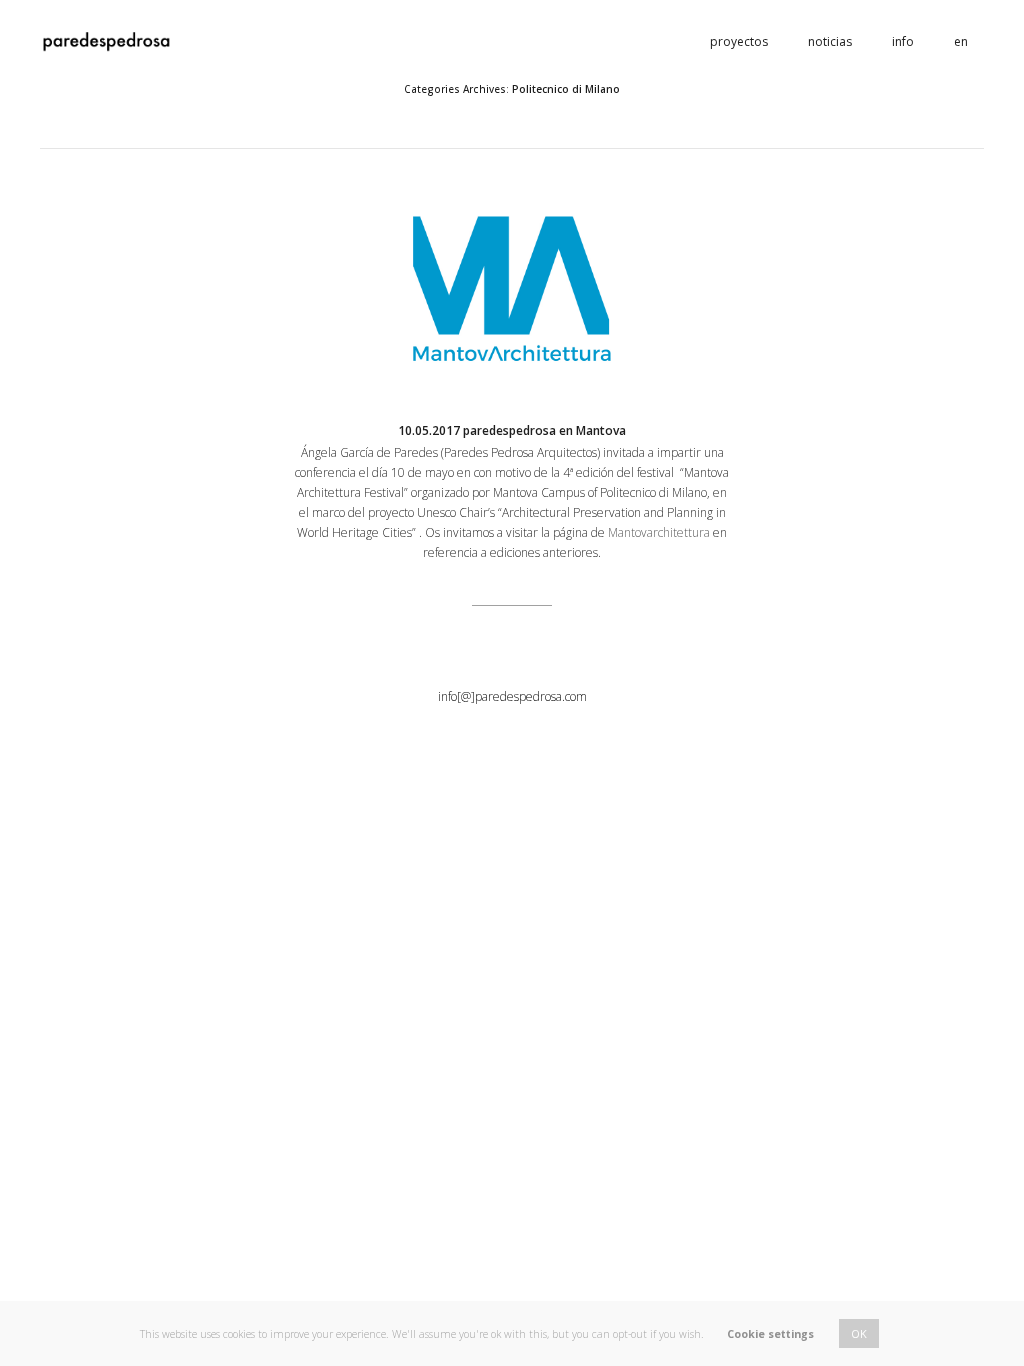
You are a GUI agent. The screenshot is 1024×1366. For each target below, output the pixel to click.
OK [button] (859, 1333)
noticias (830, 41)
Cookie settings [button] (770, 1334)
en (961, 41)
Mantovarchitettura (659, 532)
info (903, 41)
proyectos (739, 41)
